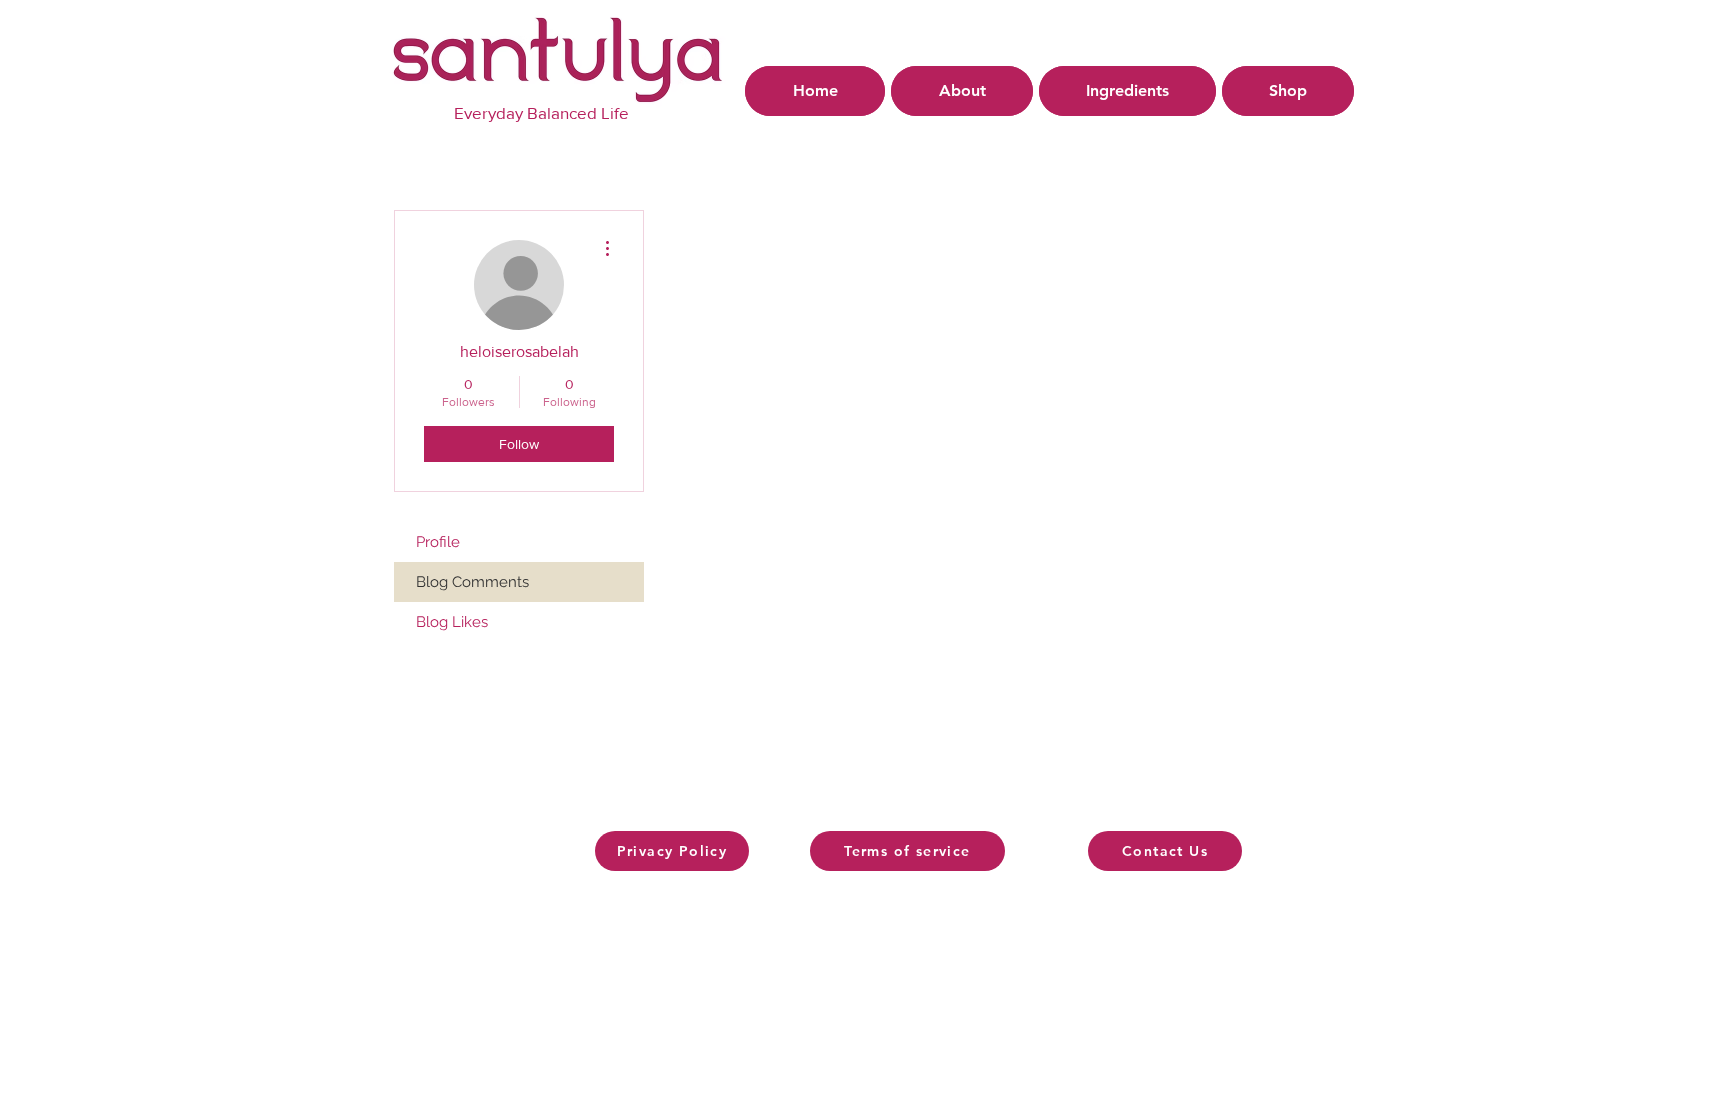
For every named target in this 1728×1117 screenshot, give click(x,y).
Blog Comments (472, 582)
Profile (438, 542)
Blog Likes (452, 622)
